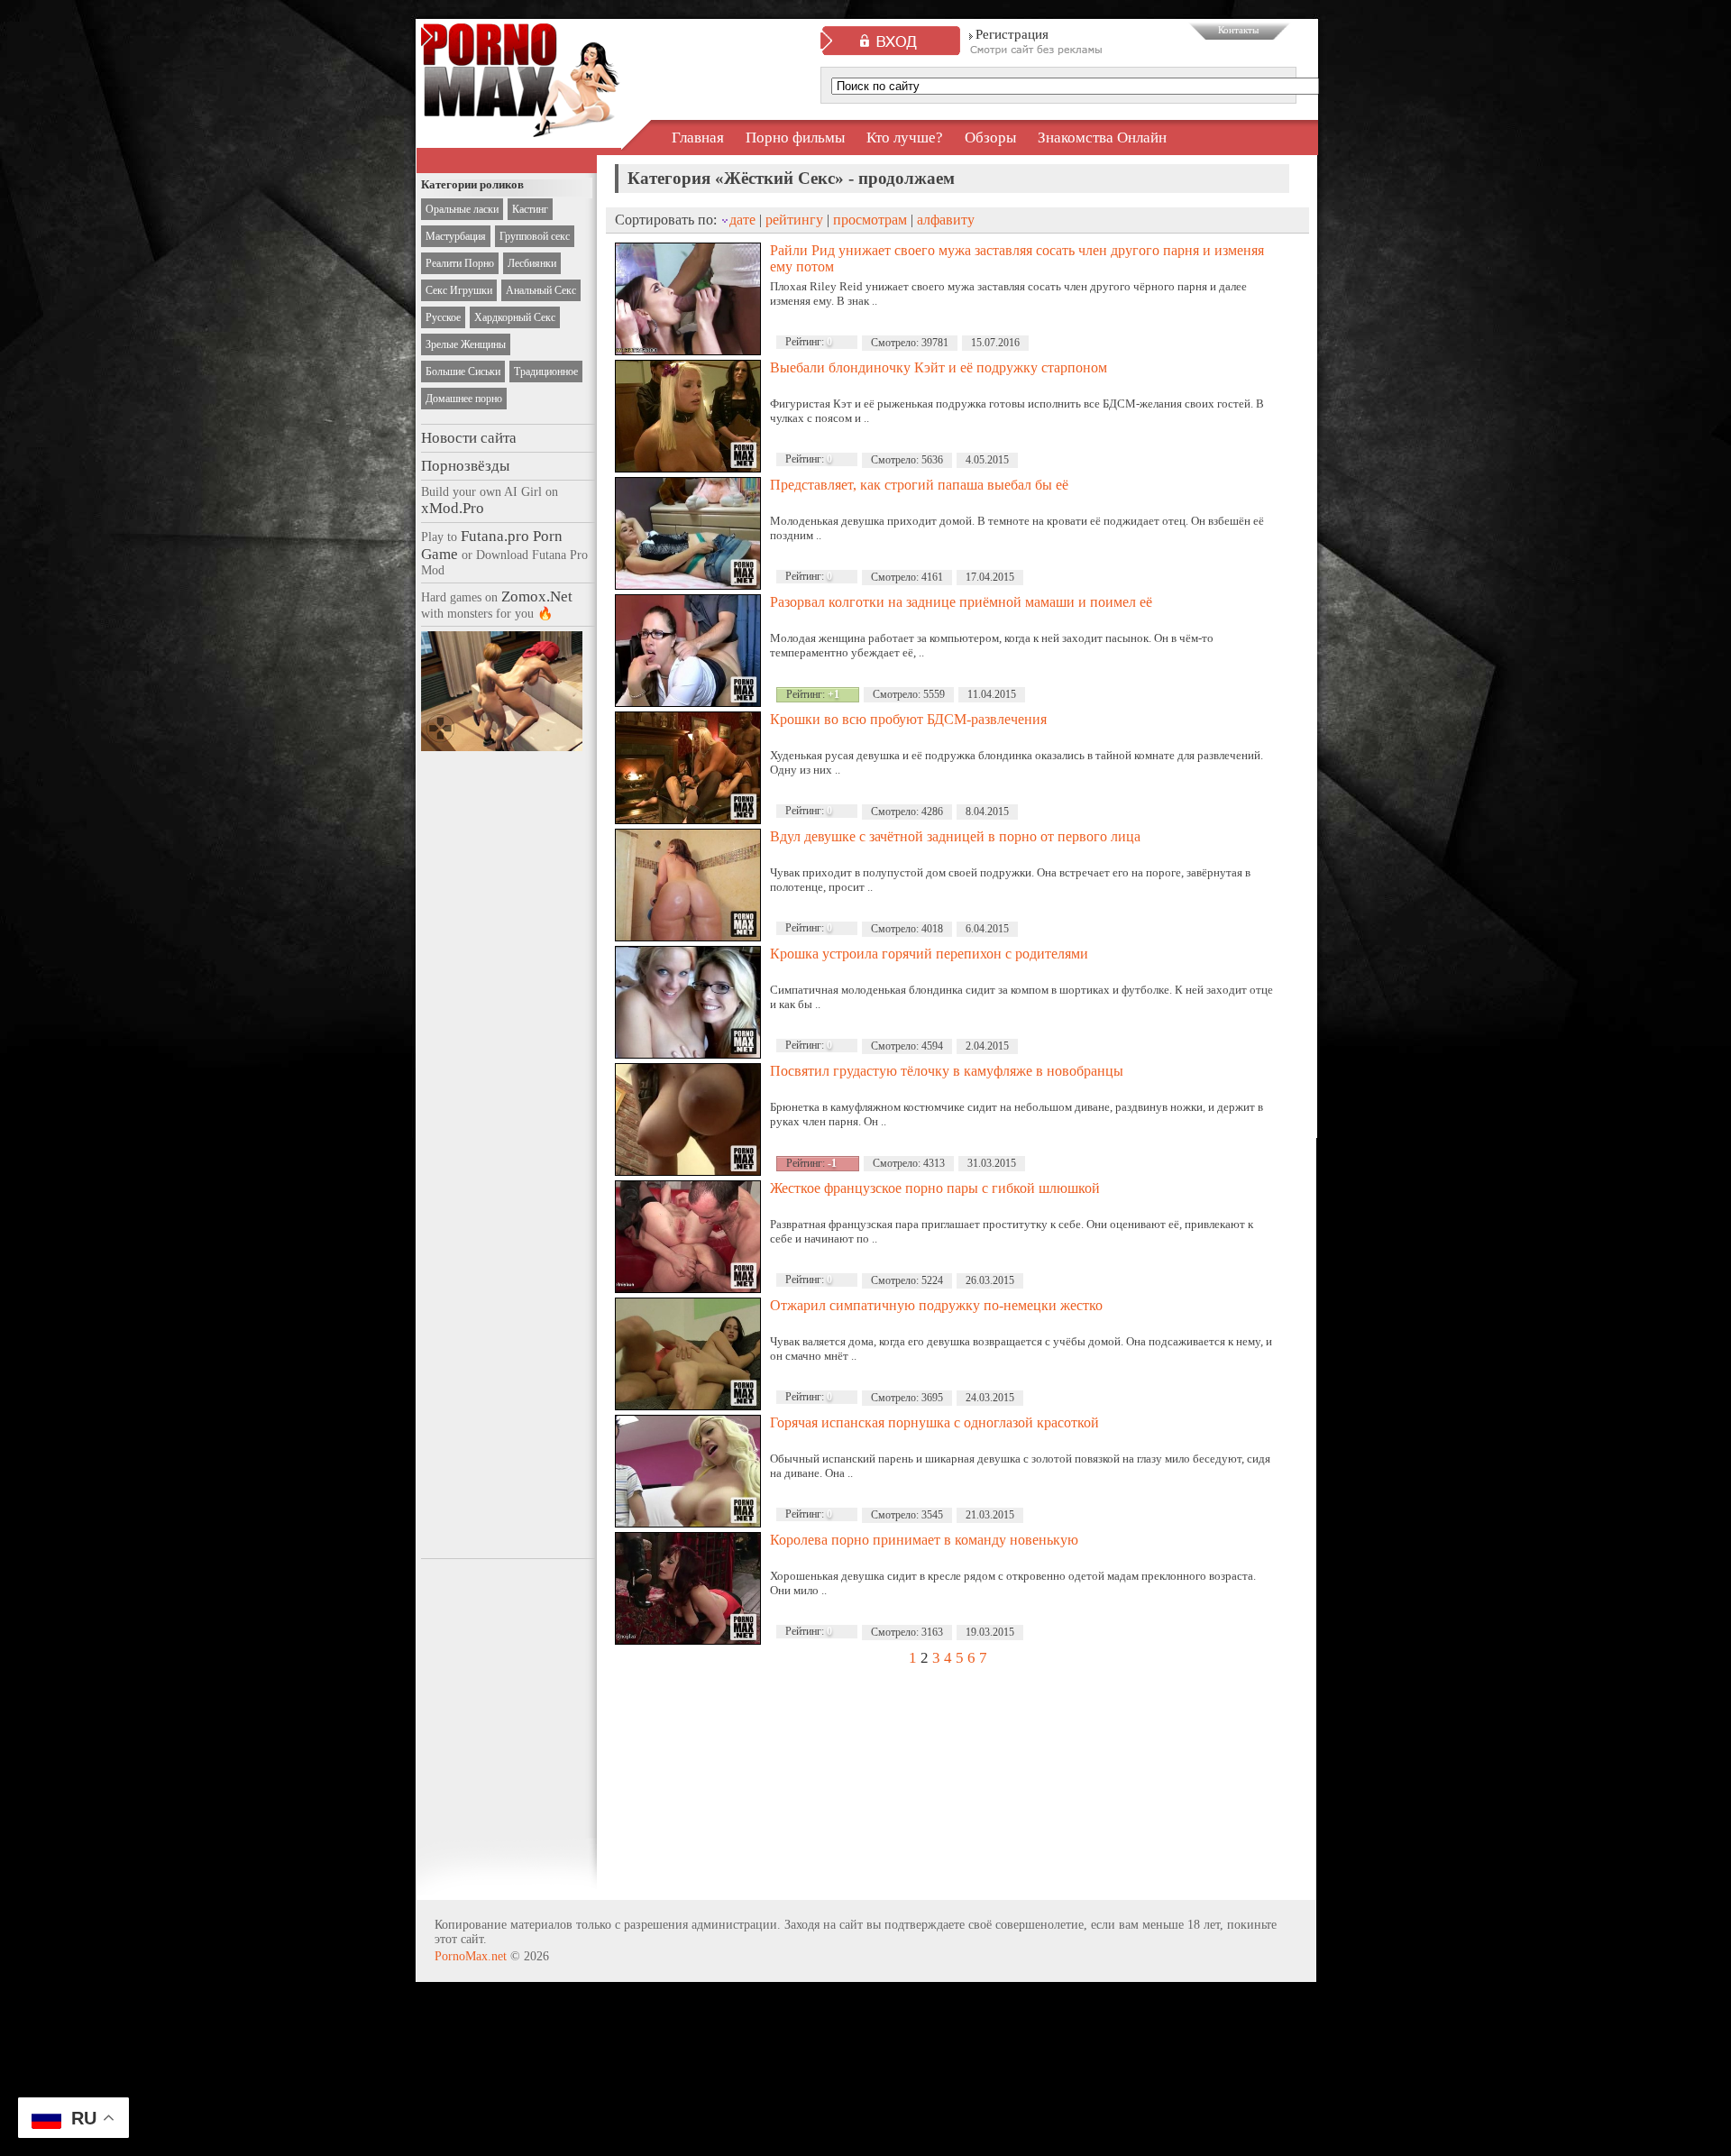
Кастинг (530, 209)
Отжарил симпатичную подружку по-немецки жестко (936, 1305)
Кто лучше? (905, 138)
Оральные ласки (462, 209)
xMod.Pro (453, 508)
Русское (443, 317)
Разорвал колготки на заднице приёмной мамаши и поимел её (961, 602)
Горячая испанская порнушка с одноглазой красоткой (934, 1422)
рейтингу (794, 220)
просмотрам (870, 220)
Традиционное (546, 372)
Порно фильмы (795, 138)
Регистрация (1012, 34)
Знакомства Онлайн (1102, 138)
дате (742, 220)
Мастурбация (456, 236)
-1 (832, 1163)
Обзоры (990, 138)
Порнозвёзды (465, 466)
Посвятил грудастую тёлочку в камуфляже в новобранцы (947, 1071)
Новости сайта (469, 438)
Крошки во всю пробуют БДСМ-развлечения (908, 719)
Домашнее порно (464, 399)
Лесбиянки (532, 263)
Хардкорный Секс (515, 317)
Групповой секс (535, 236)
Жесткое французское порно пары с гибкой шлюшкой (935, 1188)
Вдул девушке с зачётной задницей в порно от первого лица (955, 836)
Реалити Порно (460, 263)
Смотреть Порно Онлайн (521, 121)
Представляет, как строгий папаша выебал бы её (919, 485)
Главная (698, 138)
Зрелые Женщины (466, 344)
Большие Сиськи (463, 372)
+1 (833, 694)
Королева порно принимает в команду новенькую (924, 1540)
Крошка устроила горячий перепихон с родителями (929, 954)
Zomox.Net (537, 596)
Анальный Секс (541, 290)
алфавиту (946, 220)
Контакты (1238, 30)
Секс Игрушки (459, 290)
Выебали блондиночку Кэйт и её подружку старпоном (939, 367)
